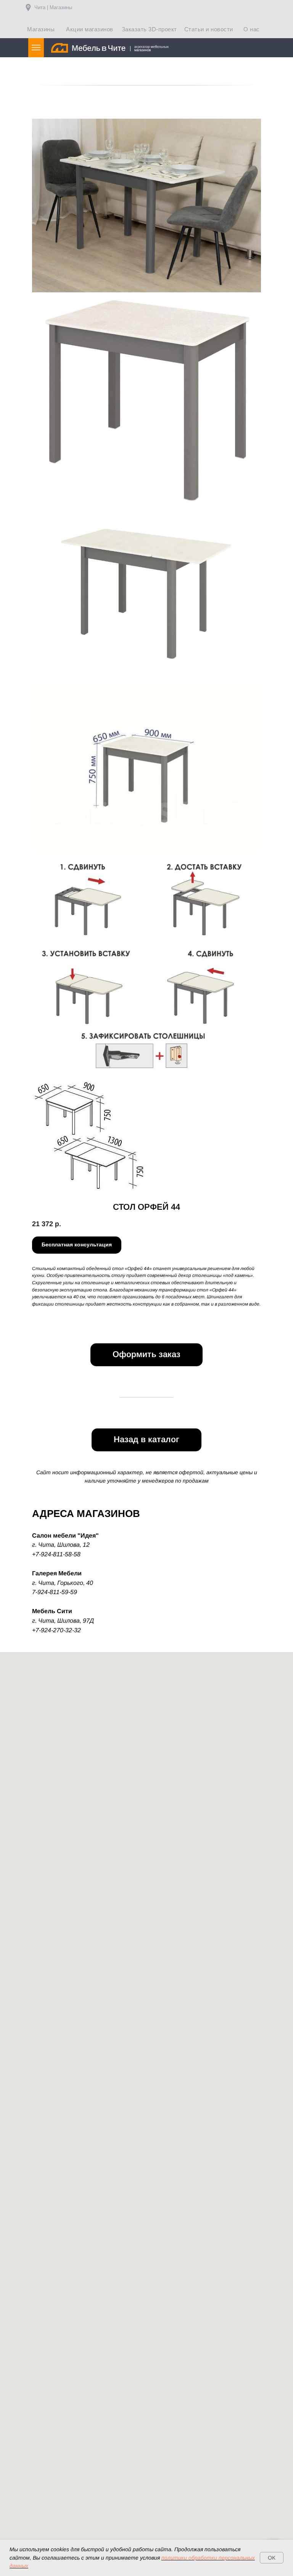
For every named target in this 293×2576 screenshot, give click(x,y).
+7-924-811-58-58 (56, 1554)
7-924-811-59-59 (55, 1592)
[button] (77, 1245)
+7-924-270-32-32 (56, 1630)
